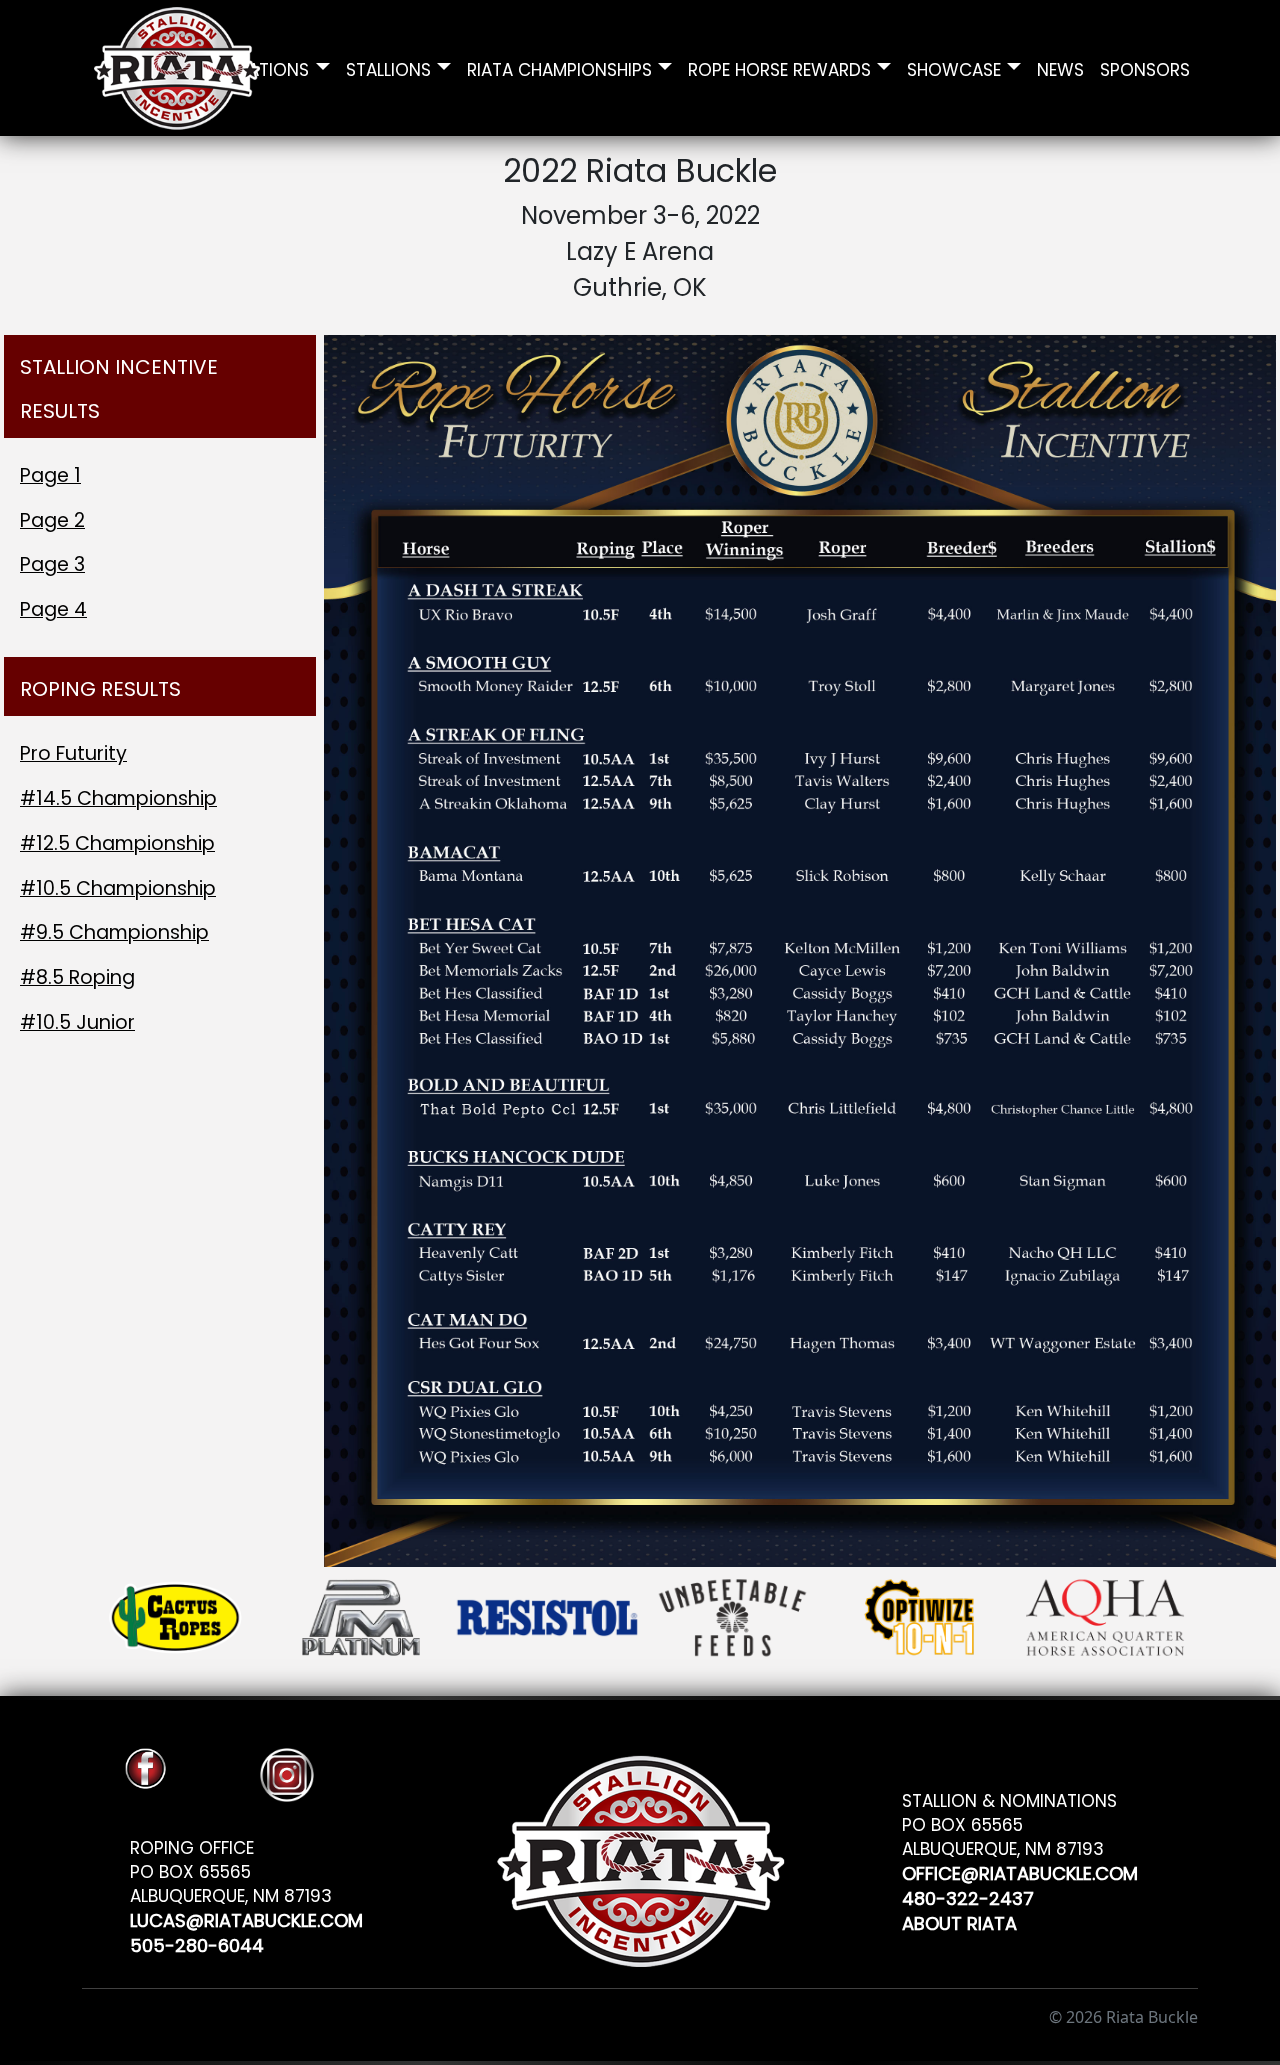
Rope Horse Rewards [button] (779, 67)
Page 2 (52, 520)
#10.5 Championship (118, 888)
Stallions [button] (388, 67)
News (1060, 67)
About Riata (959, 1920)
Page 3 (52, 564)
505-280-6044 (197, 1942)
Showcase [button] (954, 67)
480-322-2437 (968, 1895)
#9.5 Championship (114, 932)
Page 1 (50, 475)
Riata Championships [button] (559, 67)
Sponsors (1145, 67)
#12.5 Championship (117, 843)
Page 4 (53, 609)
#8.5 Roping (77, 977)
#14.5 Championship (118, 798)
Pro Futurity (73, 753)
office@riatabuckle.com (1020, 1870)
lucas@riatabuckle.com (246, 1917)
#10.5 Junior (77, 1022)
